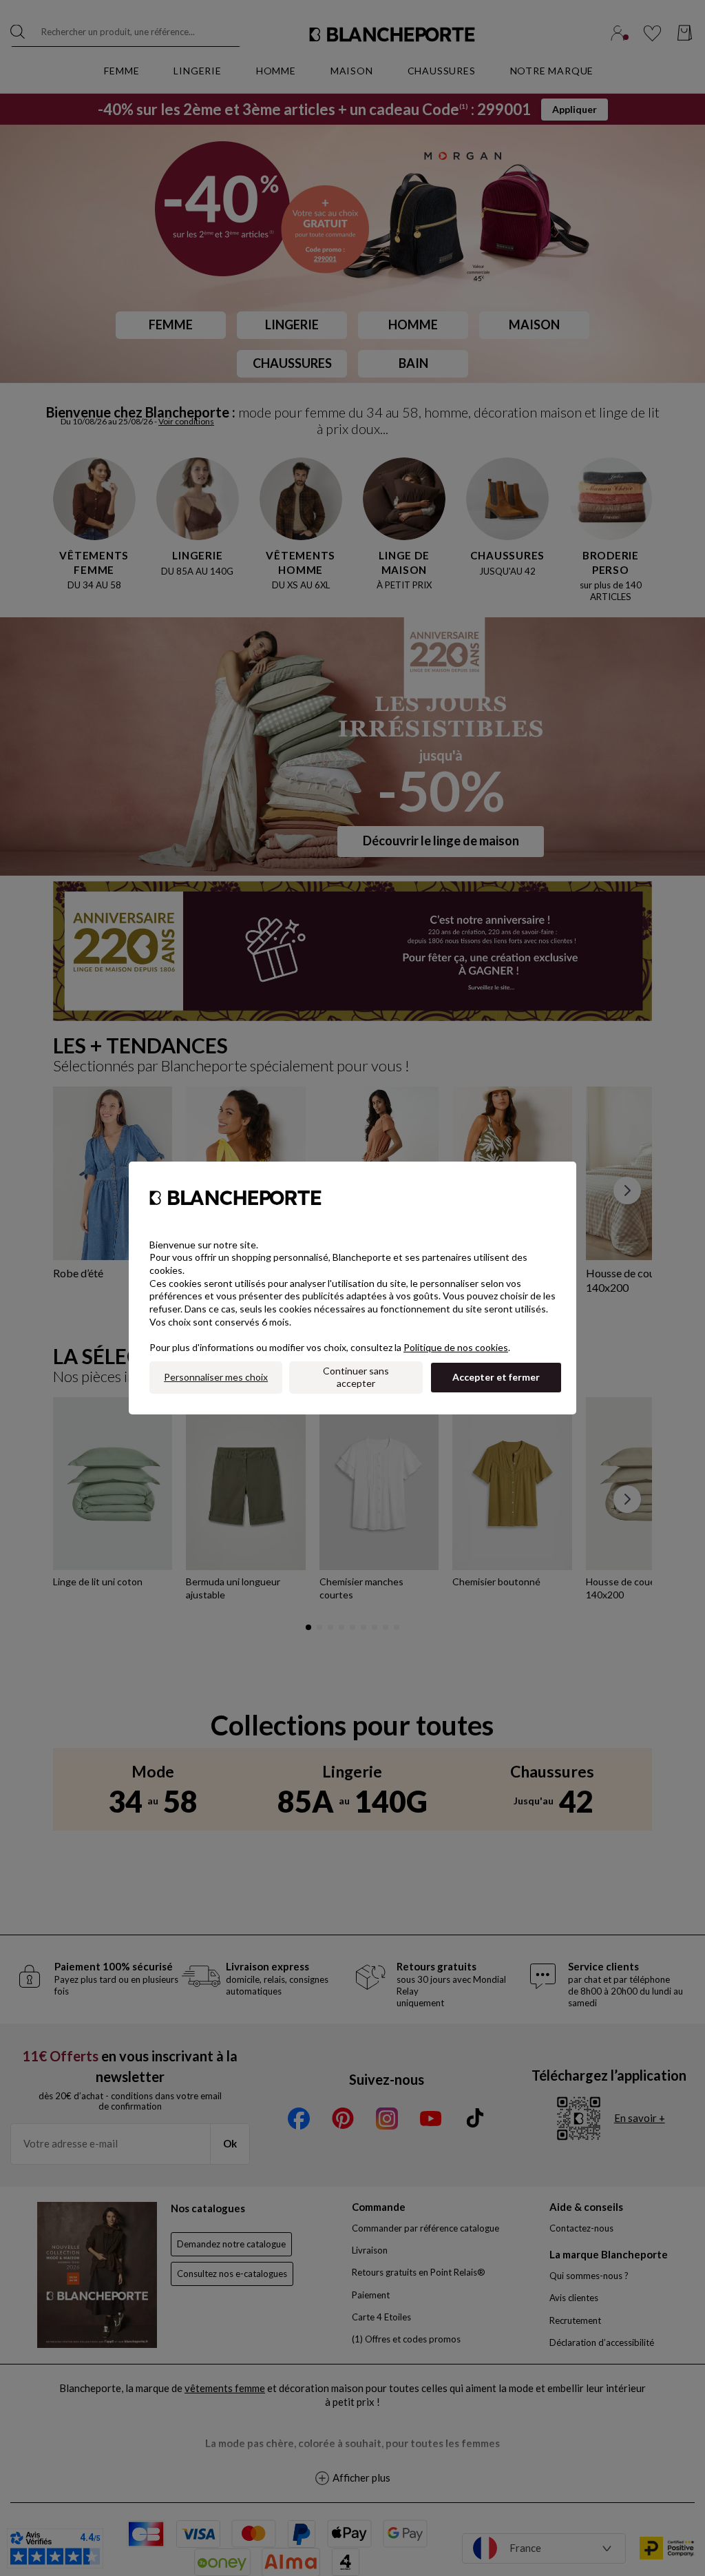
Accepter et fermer (496, 1377)
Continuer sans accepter (356, 1377)
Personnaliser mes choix (216, 1377)
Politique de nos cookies (456, 1347)
